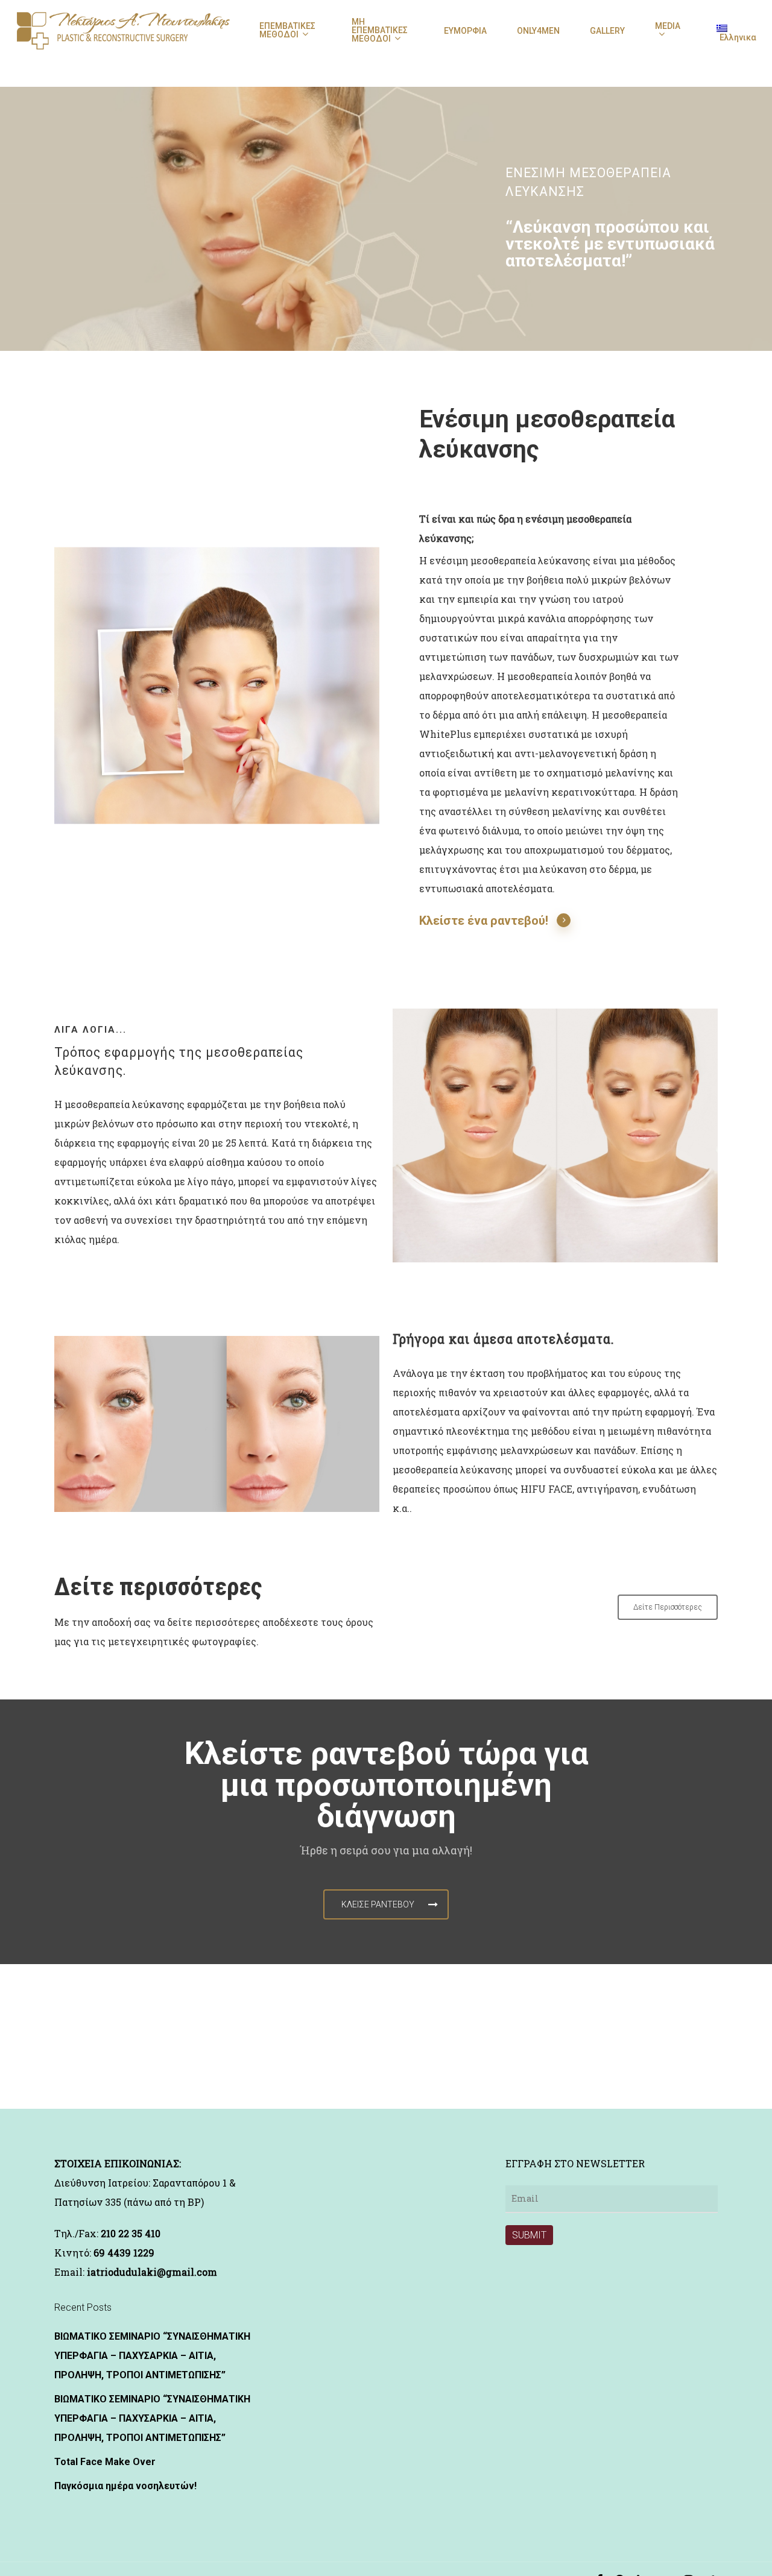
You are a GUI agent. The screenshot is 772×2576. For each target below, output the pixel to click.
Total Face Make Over (105, 2462)
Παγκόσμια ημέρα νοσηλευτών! (125, 2486)
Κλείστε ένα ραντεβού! (484, 921)
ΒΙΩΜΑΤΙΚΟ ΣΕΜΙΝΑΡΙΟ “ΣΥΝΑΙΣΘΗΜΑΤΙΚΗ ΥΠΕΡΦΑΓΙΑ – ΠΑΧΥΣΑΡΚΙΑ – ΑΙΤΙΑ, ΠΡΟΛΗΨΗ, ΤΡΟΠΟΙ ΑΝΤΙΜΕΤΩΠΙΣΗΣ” (152, 2356)
